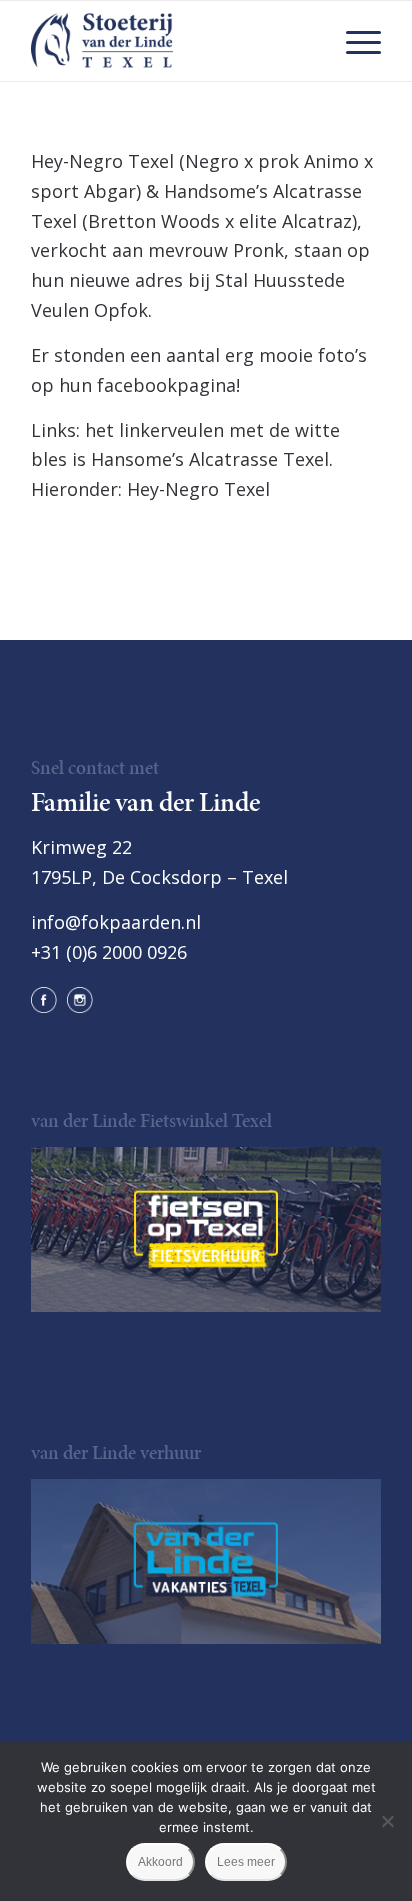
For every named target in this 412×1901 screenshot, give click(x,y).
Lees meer (246, 1862)
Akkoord (160, 1862)
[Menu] (353, 41)
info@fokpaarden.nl (116, 922)
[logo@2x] (171, 41)
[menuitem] (353, 41)
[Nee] (387, 1821)
